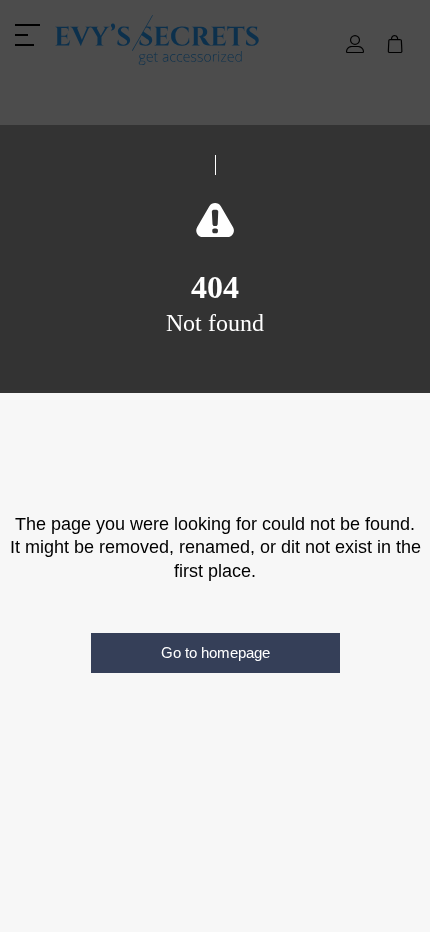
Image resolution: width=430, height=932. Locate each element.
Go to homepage (215, 652)
